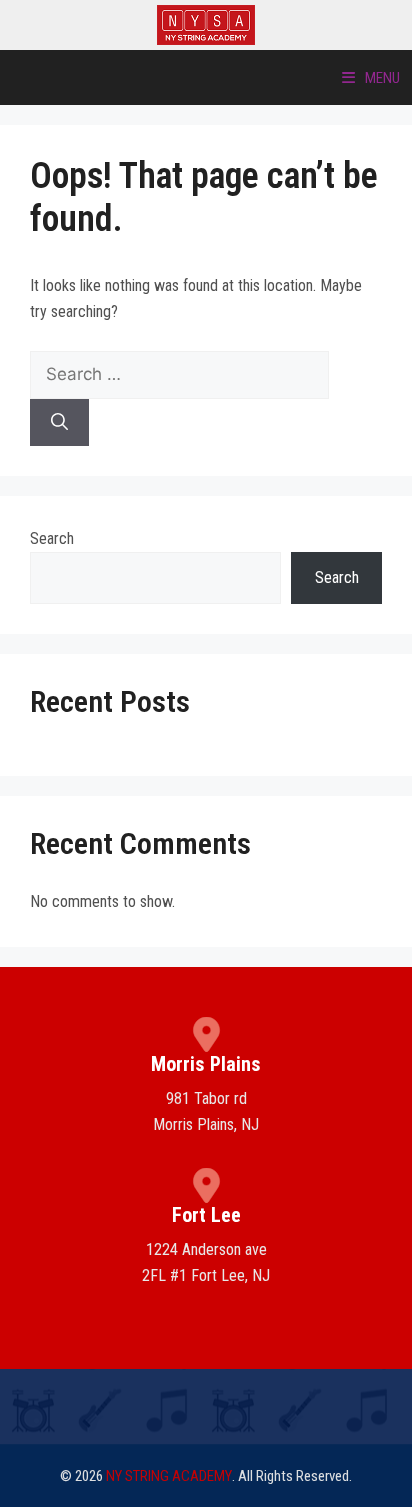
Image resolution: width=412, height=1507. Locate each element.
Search (52, 538)
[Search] (59, 423)
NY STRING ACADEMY (169, 1476)
